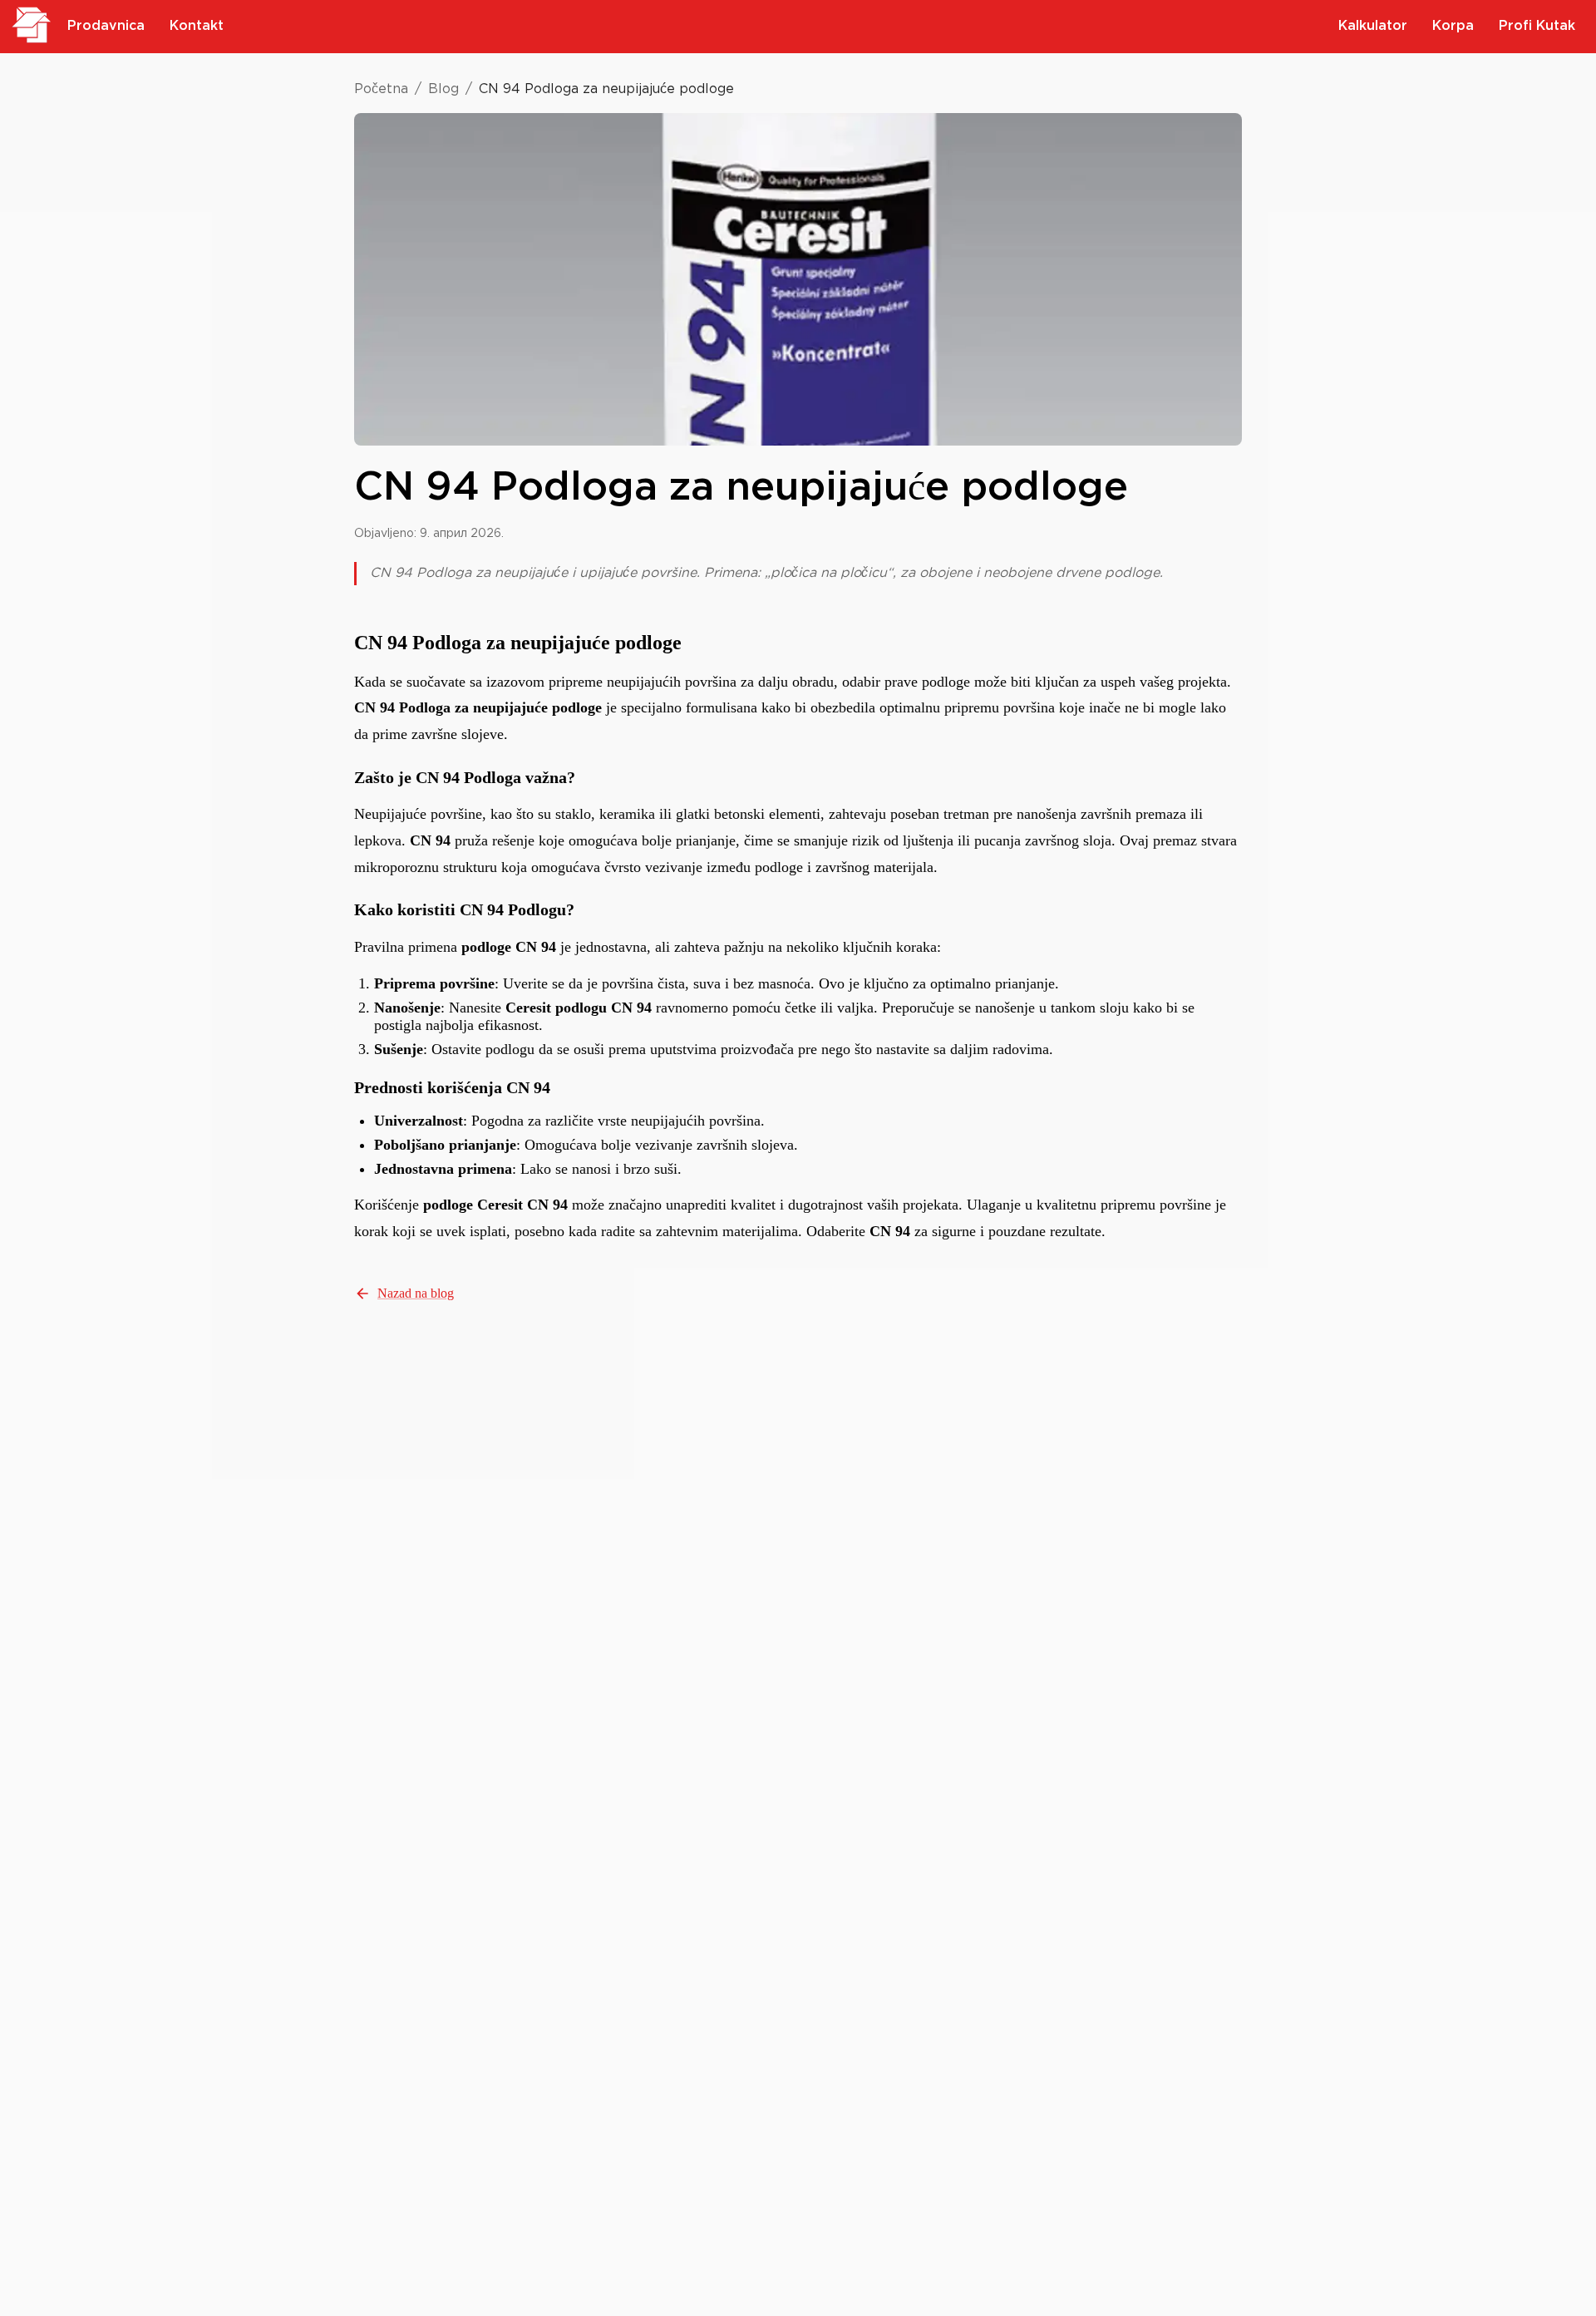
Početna (381, 89)
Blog (443, 89)
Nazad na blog (416, 1293)
